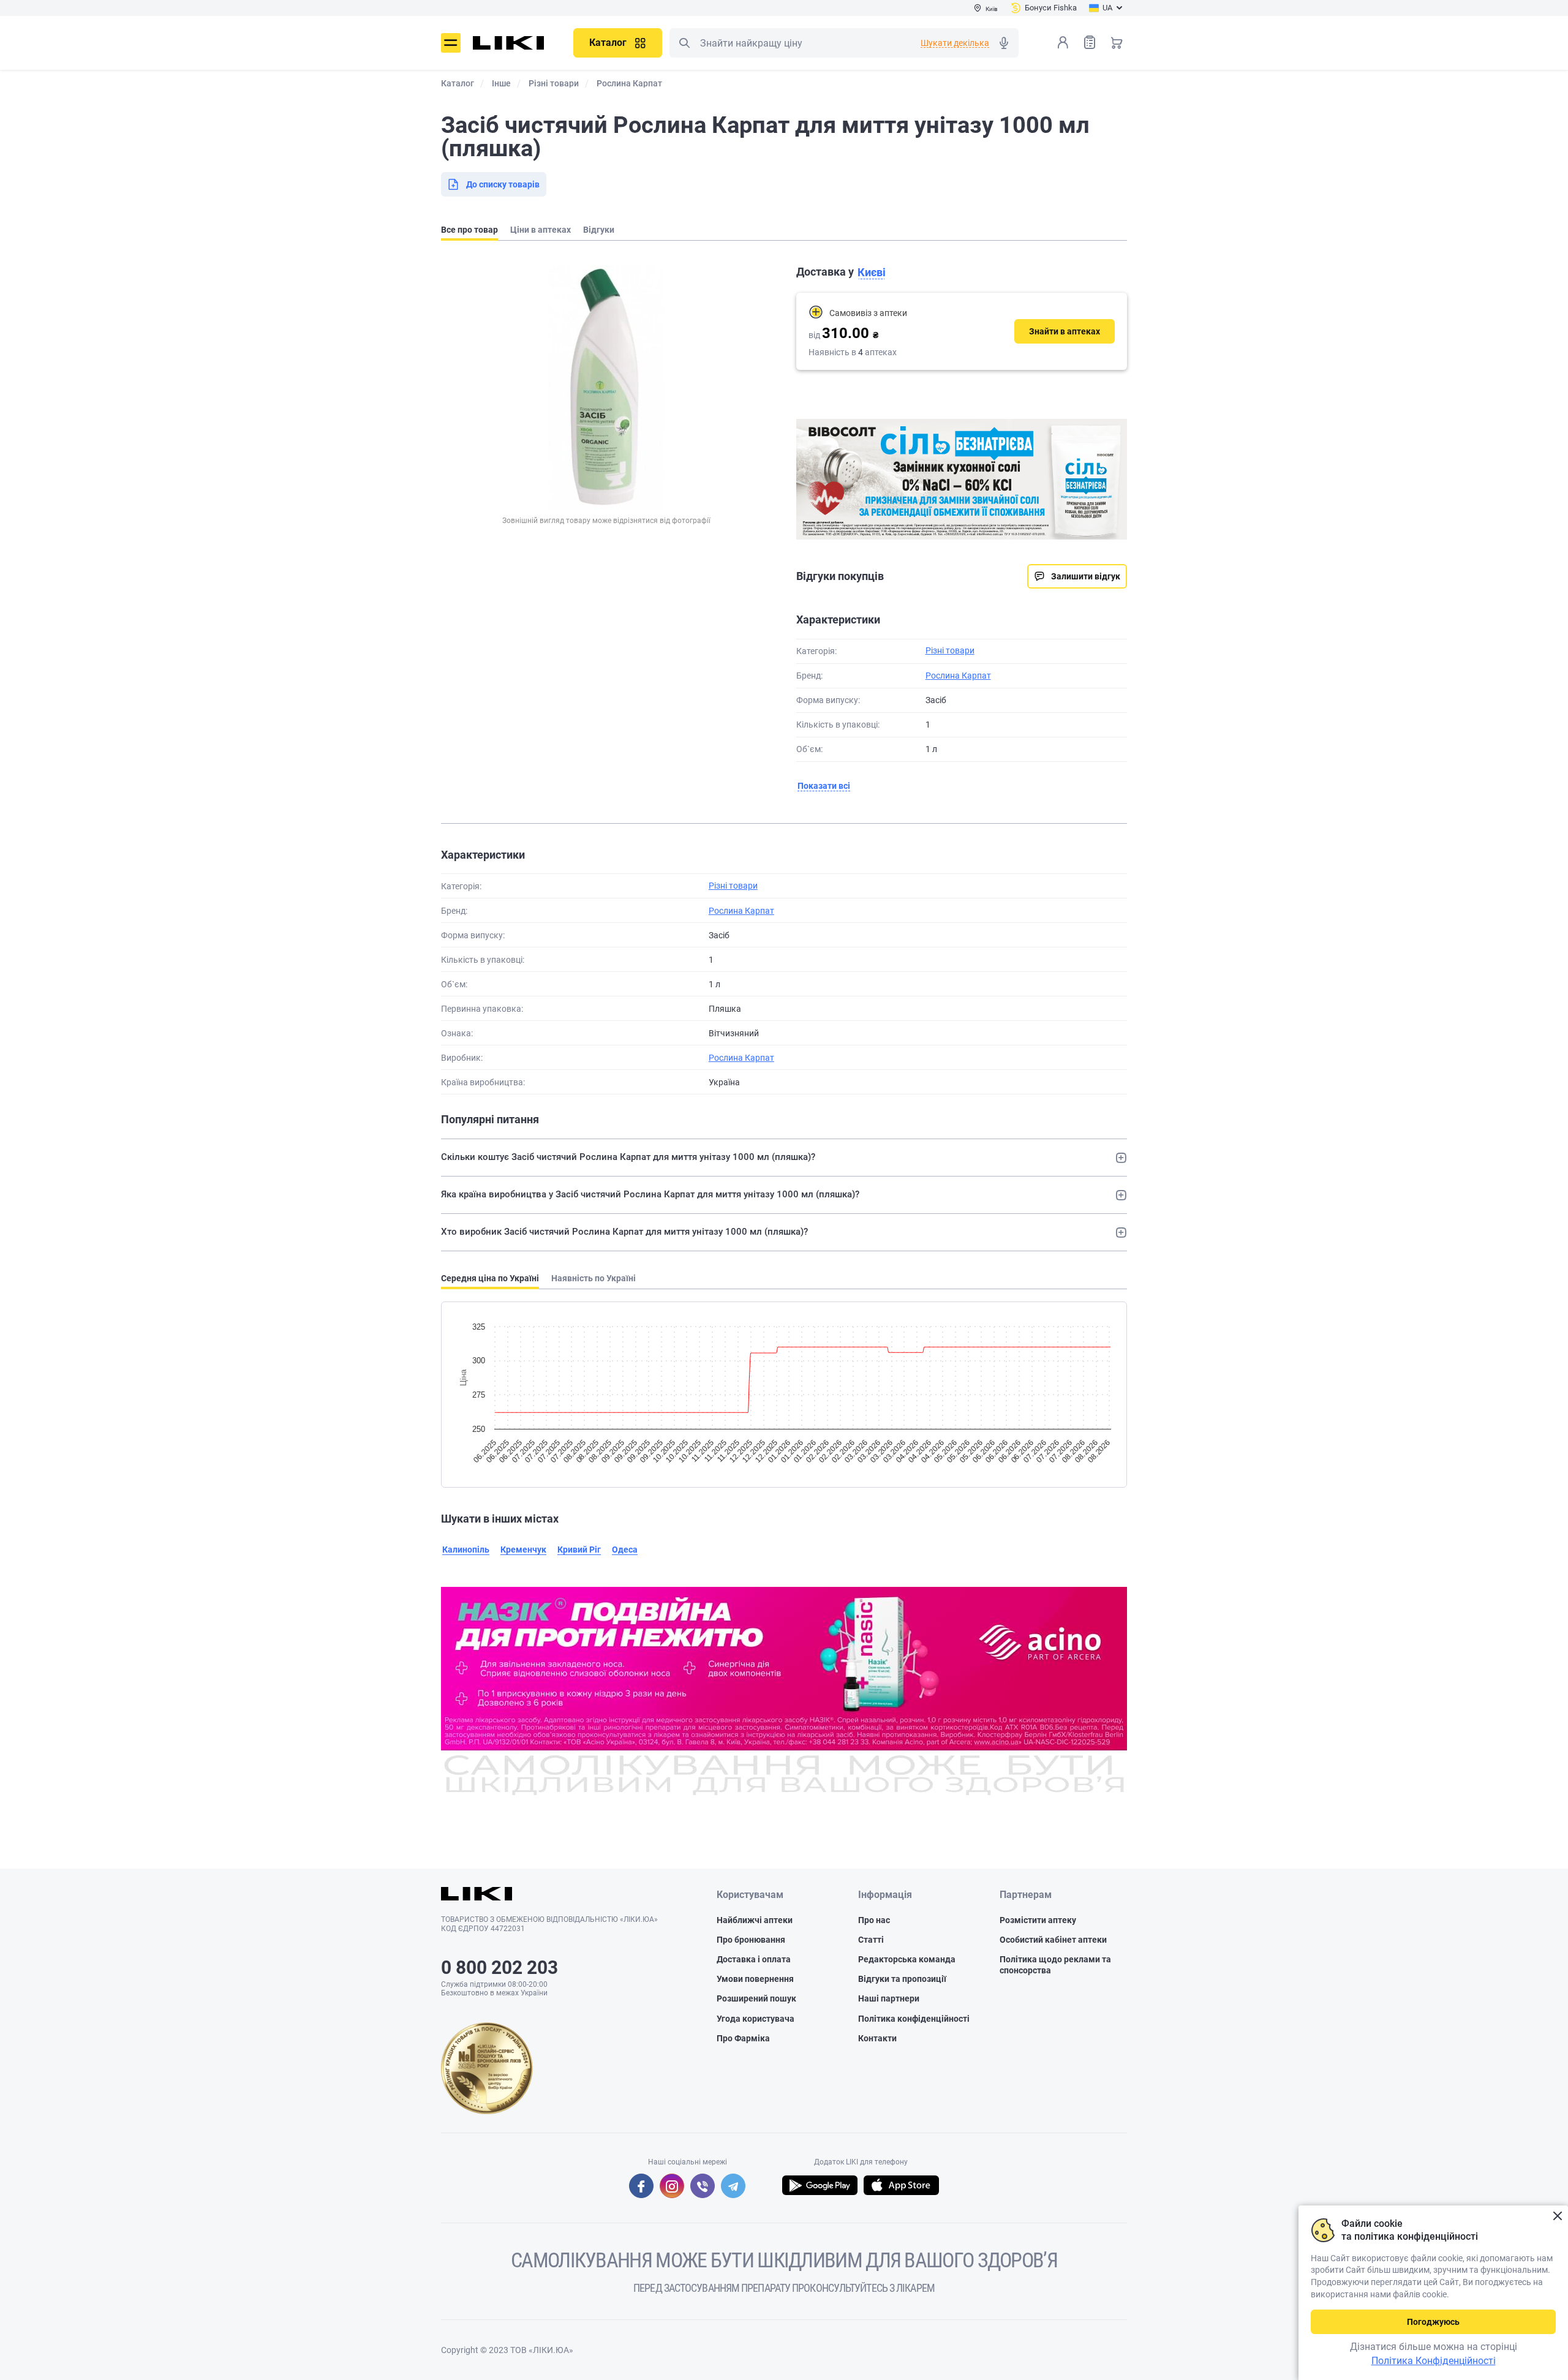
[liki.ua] (509, 43)
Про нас (874, 1920)
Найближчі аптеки (755, 1920)
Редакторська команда (907, 1959)
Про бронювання (751, 1940)
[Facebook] (641, 2186)
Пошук (684, 43)
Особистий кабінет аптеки (1053, 1940)
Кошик (1117, 42)
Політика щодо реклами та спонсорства (1055, 1965)
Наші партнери (889, 1998)
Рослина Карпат (958, 676)
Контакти (877, 2038)
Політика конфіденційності (914, 2019)
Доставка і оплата (754, 1959)
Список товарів (1090, 42)
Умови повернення (755, 1979)
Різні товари (950, 650)
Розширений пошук (756, 1998)
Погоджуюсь (1433, 2322)
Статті (871, 1940)
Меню (451, 43)
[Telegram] (733, 2186)
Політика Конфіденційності (1434, 2361)
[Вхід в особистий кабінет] (1063, 42)
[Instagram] (672, 2186)
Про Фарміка (743, 2038)
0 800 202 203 (499, 1968)
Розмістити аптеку (1038, 1920)
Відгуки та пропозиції (902, 1979)
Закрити (1557, 2216)
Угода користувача (756, 2019)
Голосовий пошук (1004, 43)
